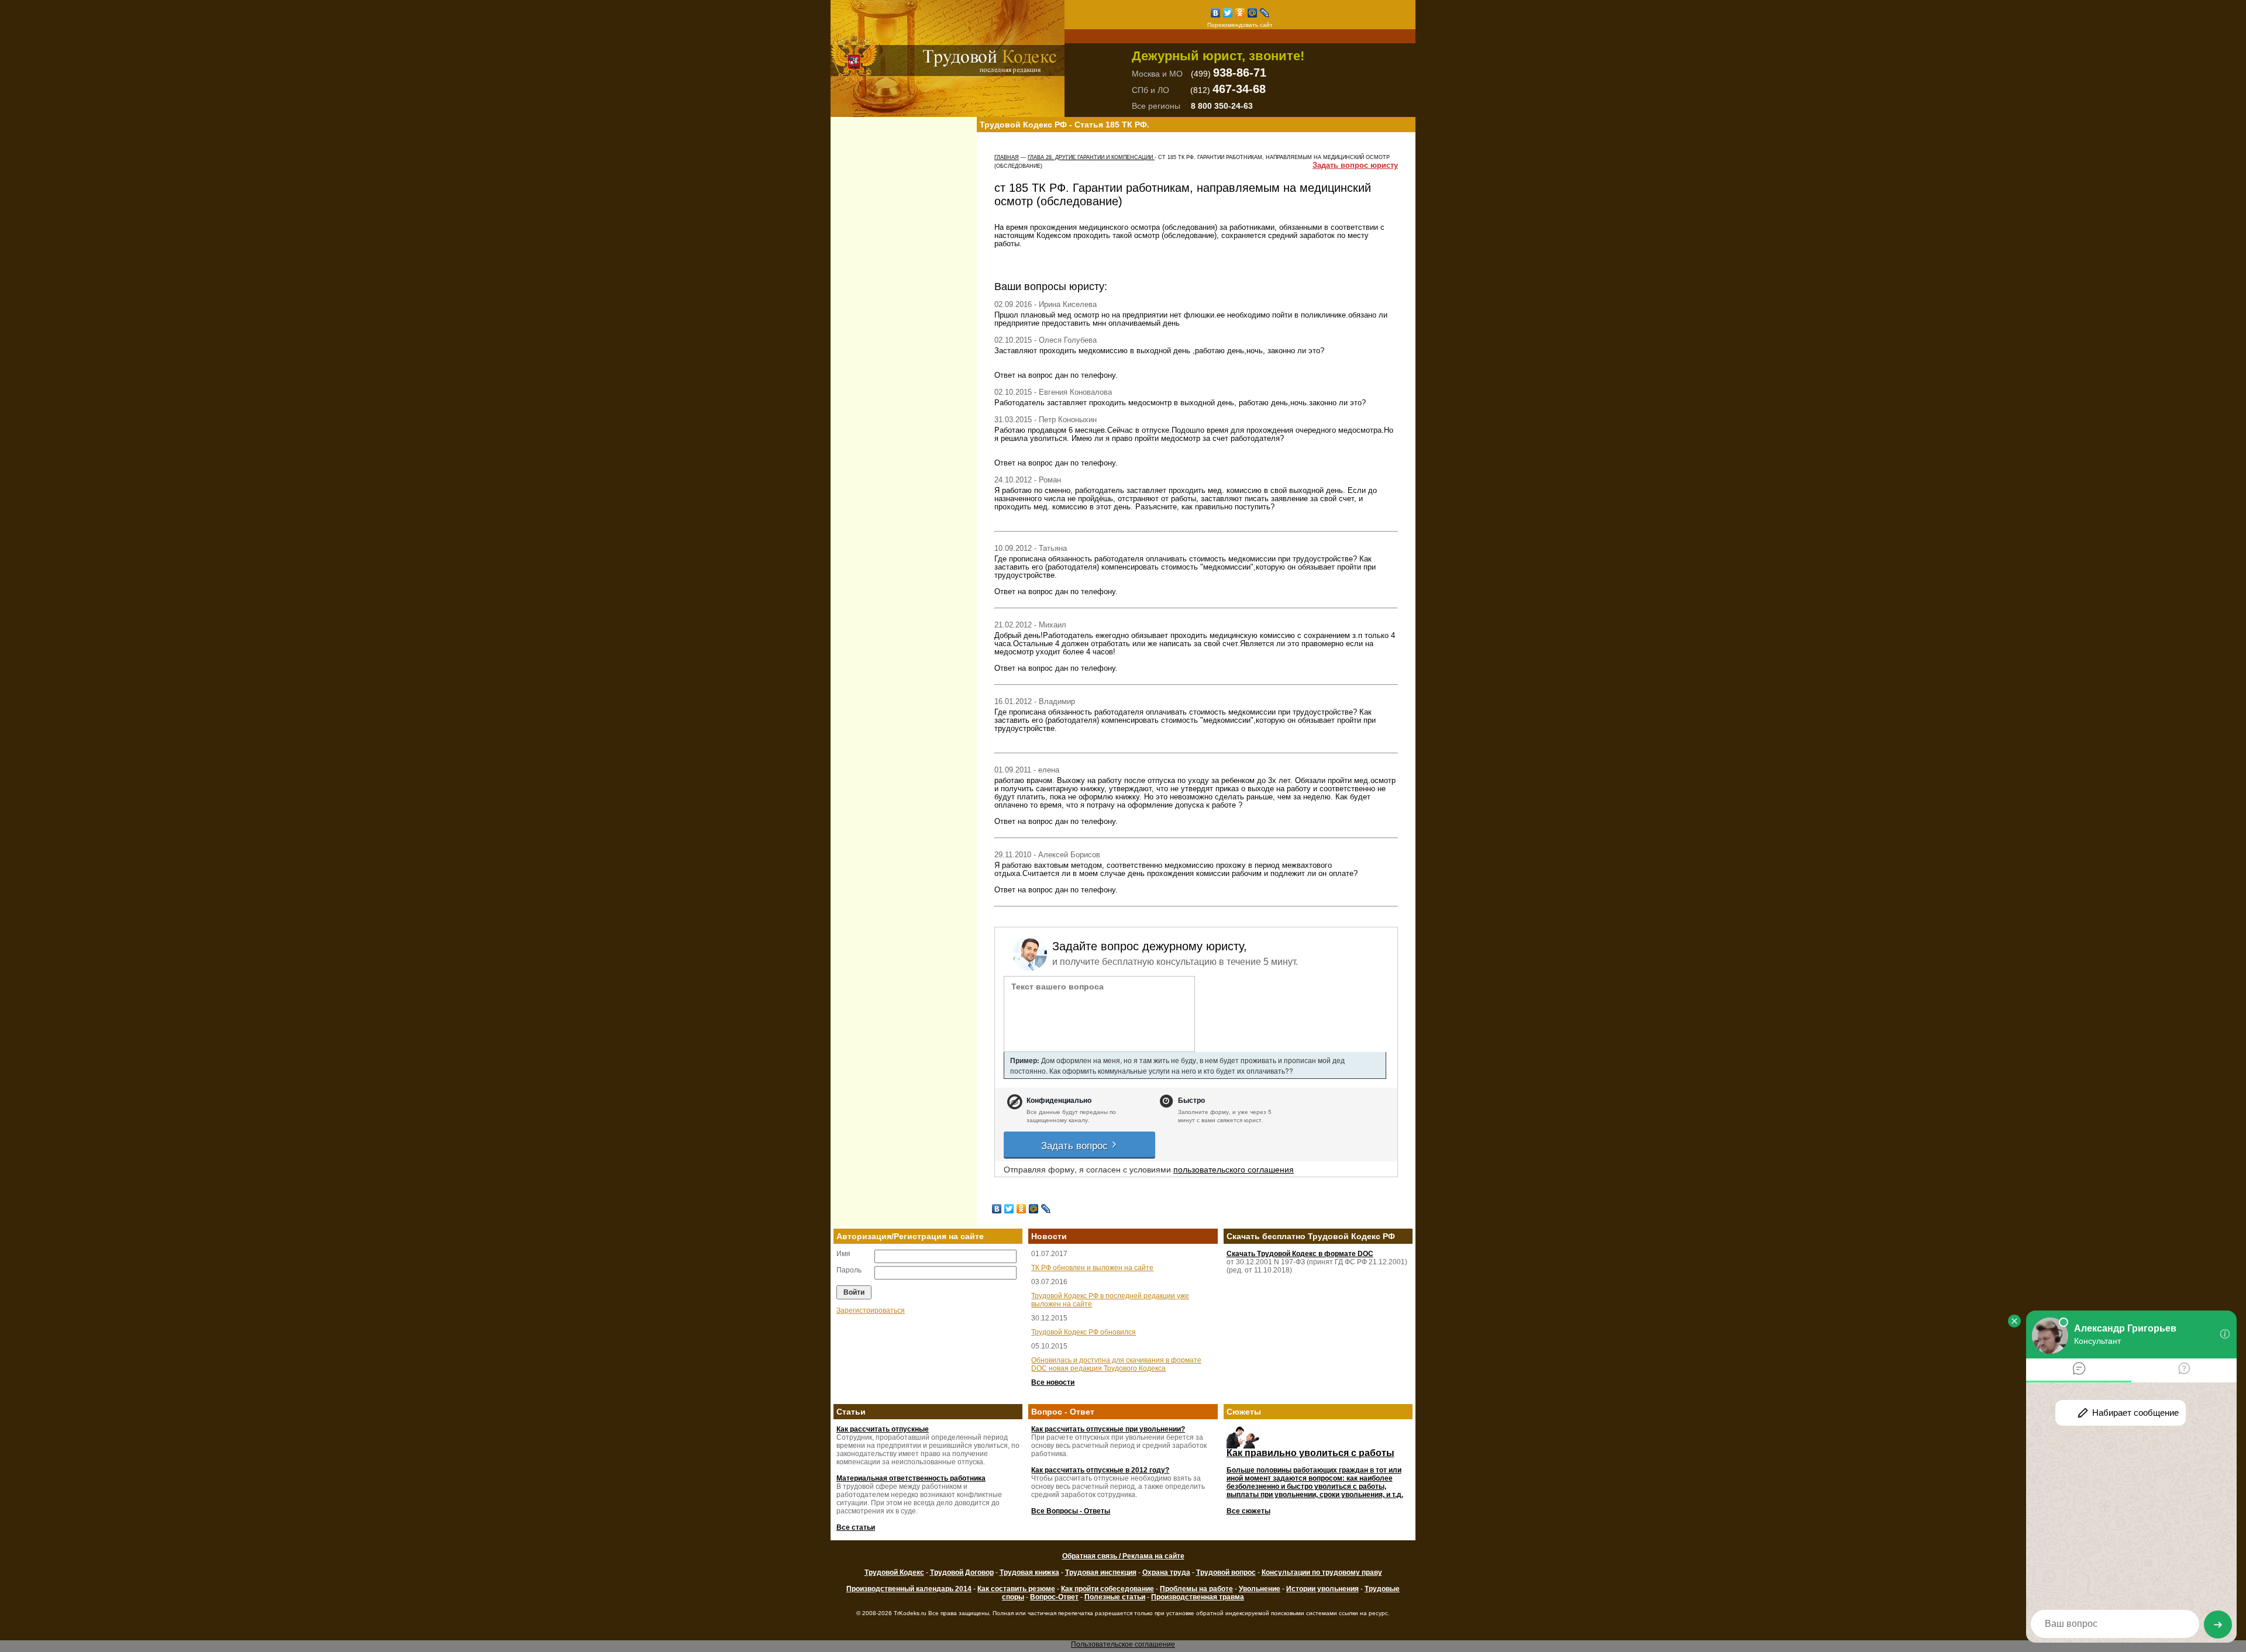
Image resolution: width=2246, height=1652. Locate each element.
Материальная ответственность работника (911, 1478)
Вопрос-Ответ (1054, 1597)
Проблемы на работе (1196, 1589)
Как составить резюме (1016, 1589)
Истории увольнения (1322, 1589)
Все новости (1053, 1382)
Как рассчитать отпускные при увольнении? (1108, 1429)
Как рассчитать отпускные (883, 1429)
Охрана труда (1166, 1572)
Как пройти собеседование (1108, 1589)
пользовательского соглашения (1234, 1169)
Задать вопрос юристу (1355, 165)
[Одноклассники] (1240, 13)
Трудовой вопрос (1226, 1572)
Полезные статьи (1115, 1597)
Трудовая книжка (1029, 1572)
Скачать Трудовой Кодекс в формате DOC (1300, 1254)
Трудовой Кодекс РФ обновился (1084, 1332)
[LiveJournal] (1265, 13)
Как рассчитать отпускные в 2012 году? (1100, 1470)
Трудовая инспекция (1101, 1572)
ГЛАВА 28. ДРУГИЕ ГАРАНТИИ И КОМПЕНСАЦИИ (1091, 157)
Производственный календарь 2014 (909, 1589)
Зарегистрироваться (871, 1310)
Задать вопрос (1076, 1145)
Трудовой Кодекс (894, 1572)
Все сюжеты (1248, 1511)
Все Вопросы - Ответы (1071, 1511)
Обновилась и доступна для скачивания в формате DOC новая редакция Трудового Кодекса (1116, 1364)
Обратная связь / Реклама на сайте (1123, 1556)
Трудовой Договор (962, 1572)
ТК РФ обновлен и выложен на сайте (1092, 1268)
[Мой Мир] (1253, 13)
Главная (1007, 157)
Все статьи (856, 1527)
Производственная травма (1198, 1597)
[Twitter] (1228, 13)
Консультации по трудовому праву (1322, 1572)
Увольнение (1260, 1589)
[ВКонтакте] (1216, 13)
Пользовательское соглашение (1123, 1644)
